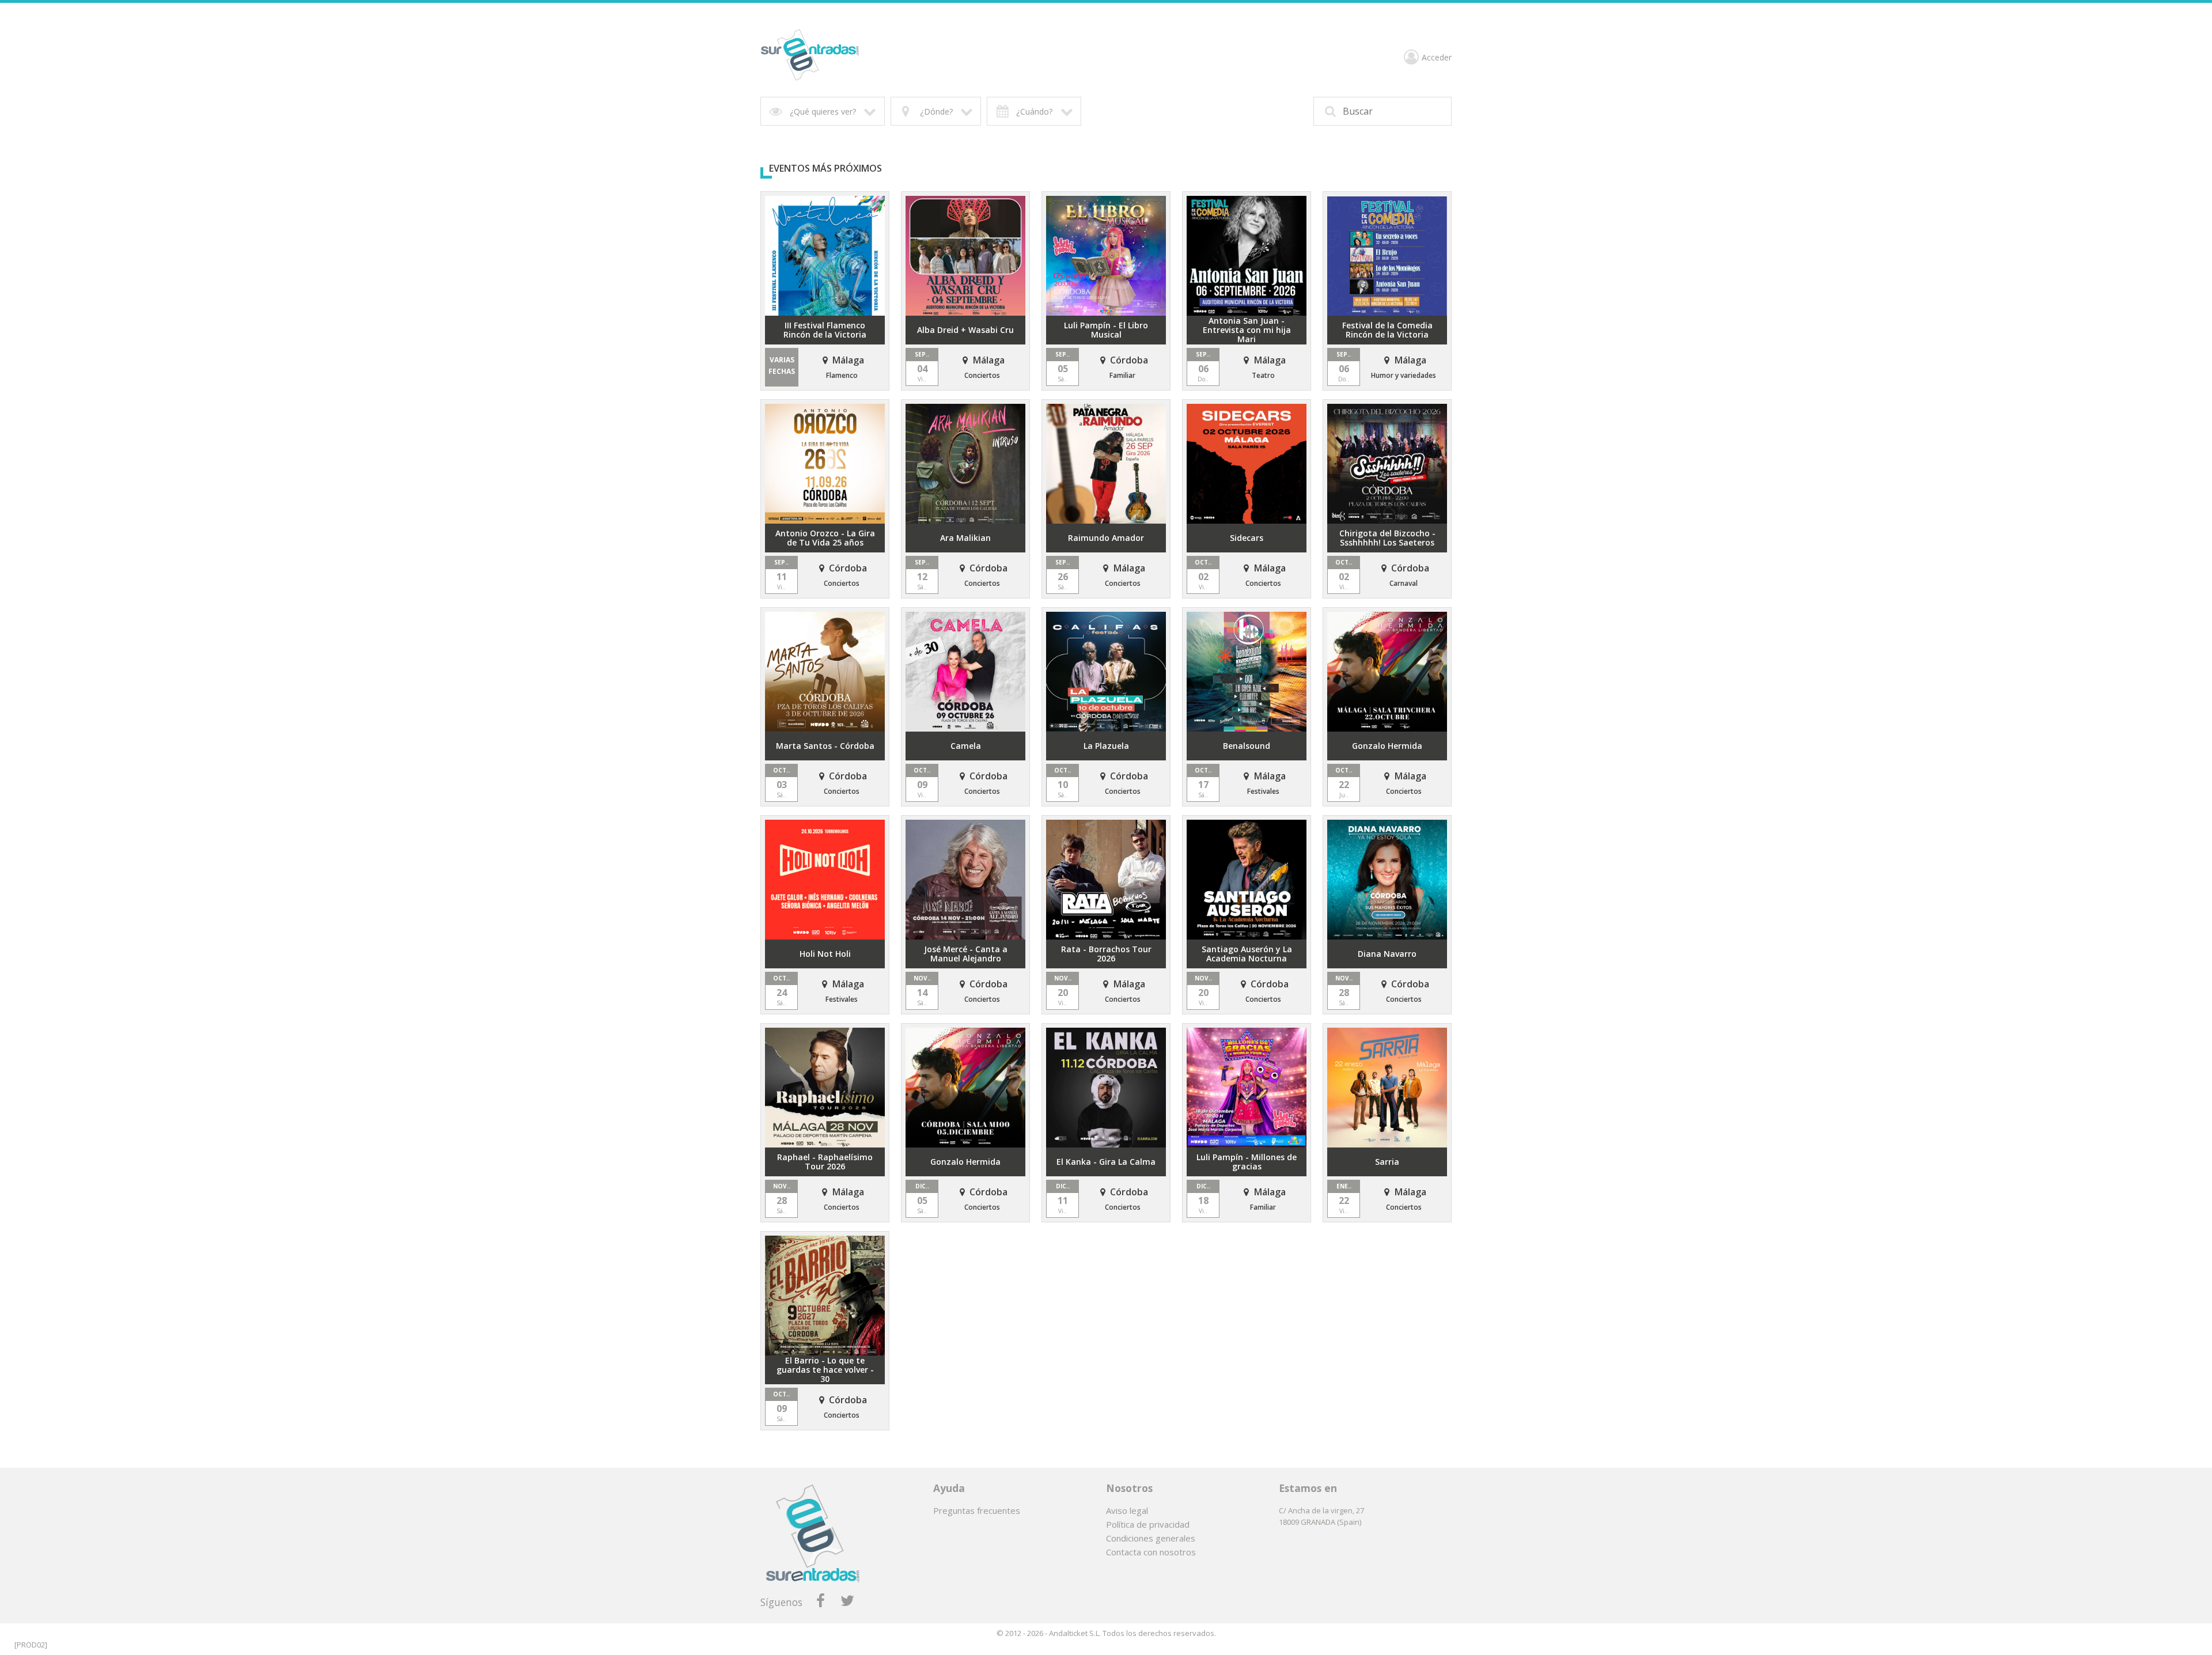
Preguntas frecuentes (977, 1510)
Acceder (1437, 58)
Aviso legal (1127, 1510)
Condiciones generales (1151, 1538)
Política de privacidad (1148, 1524)
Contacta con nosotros (1151, 1552)
